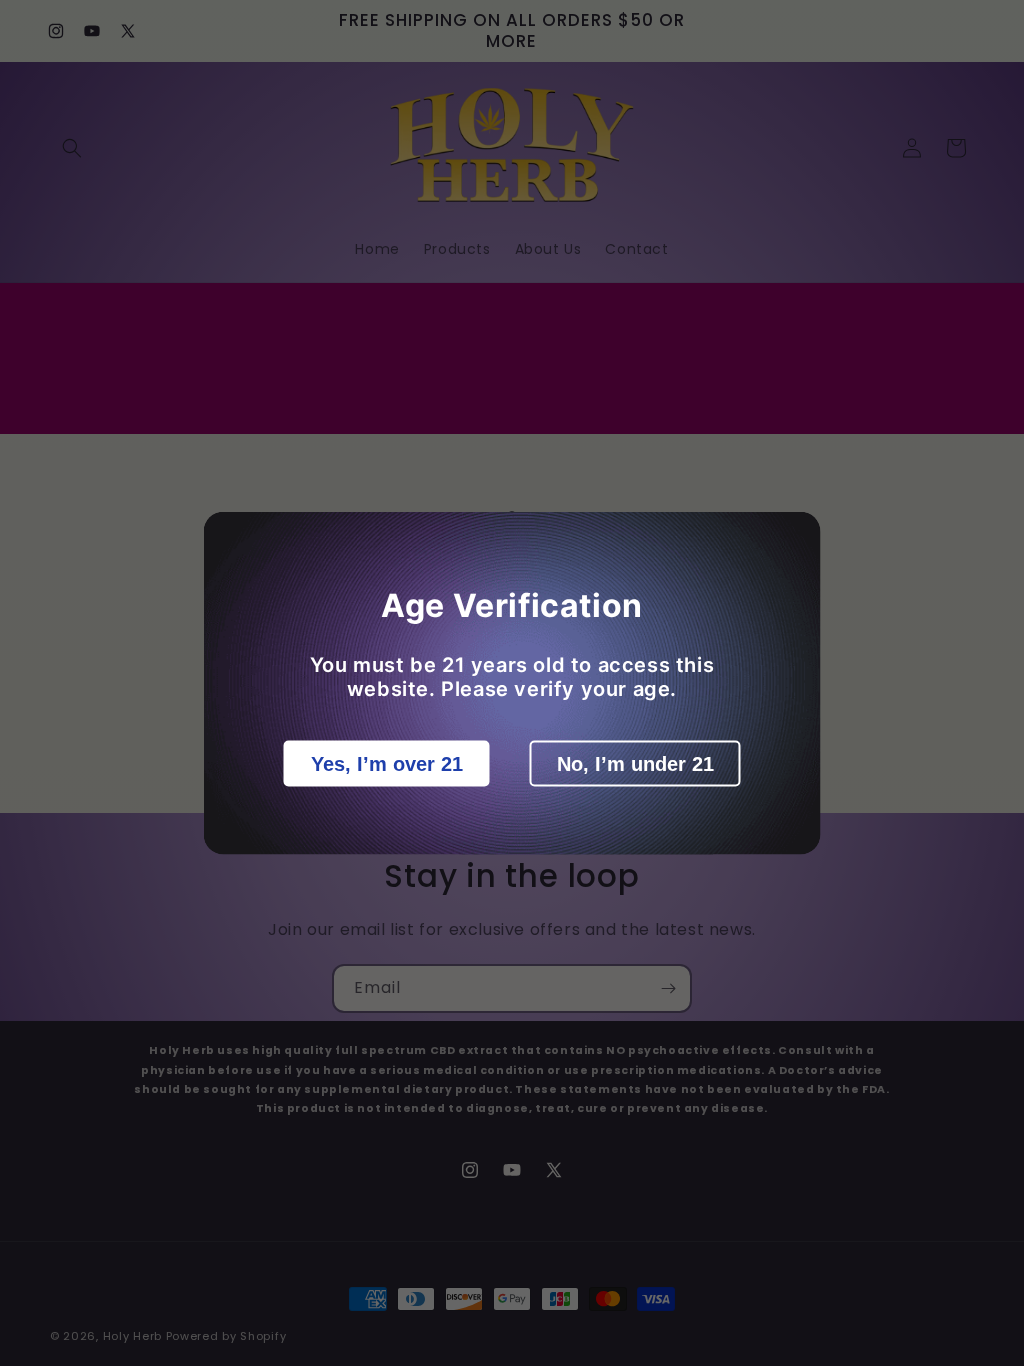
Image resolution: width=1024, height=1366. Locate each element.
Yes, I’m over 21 (387, 764)
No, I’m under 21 (635, 764)
